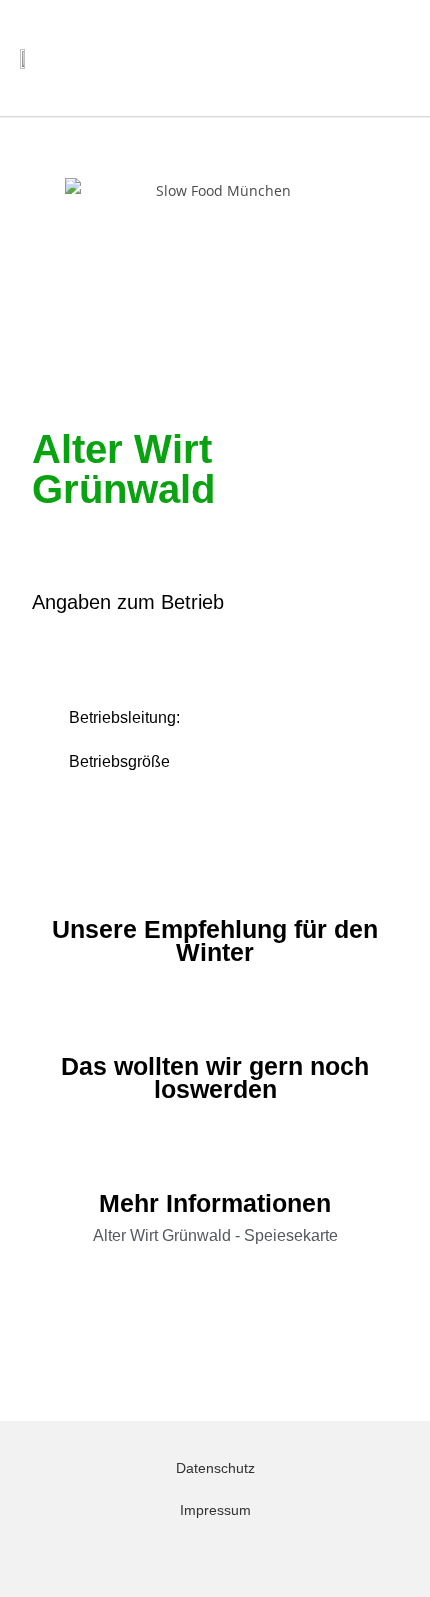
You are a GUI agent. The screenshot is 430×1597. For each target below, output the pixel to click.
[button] (345, 58)
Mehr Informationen (215, 1203)
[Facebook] (226, 1554)
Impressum (215, 1510)
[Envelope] (203, 1554)
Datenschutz (215, 1468)
